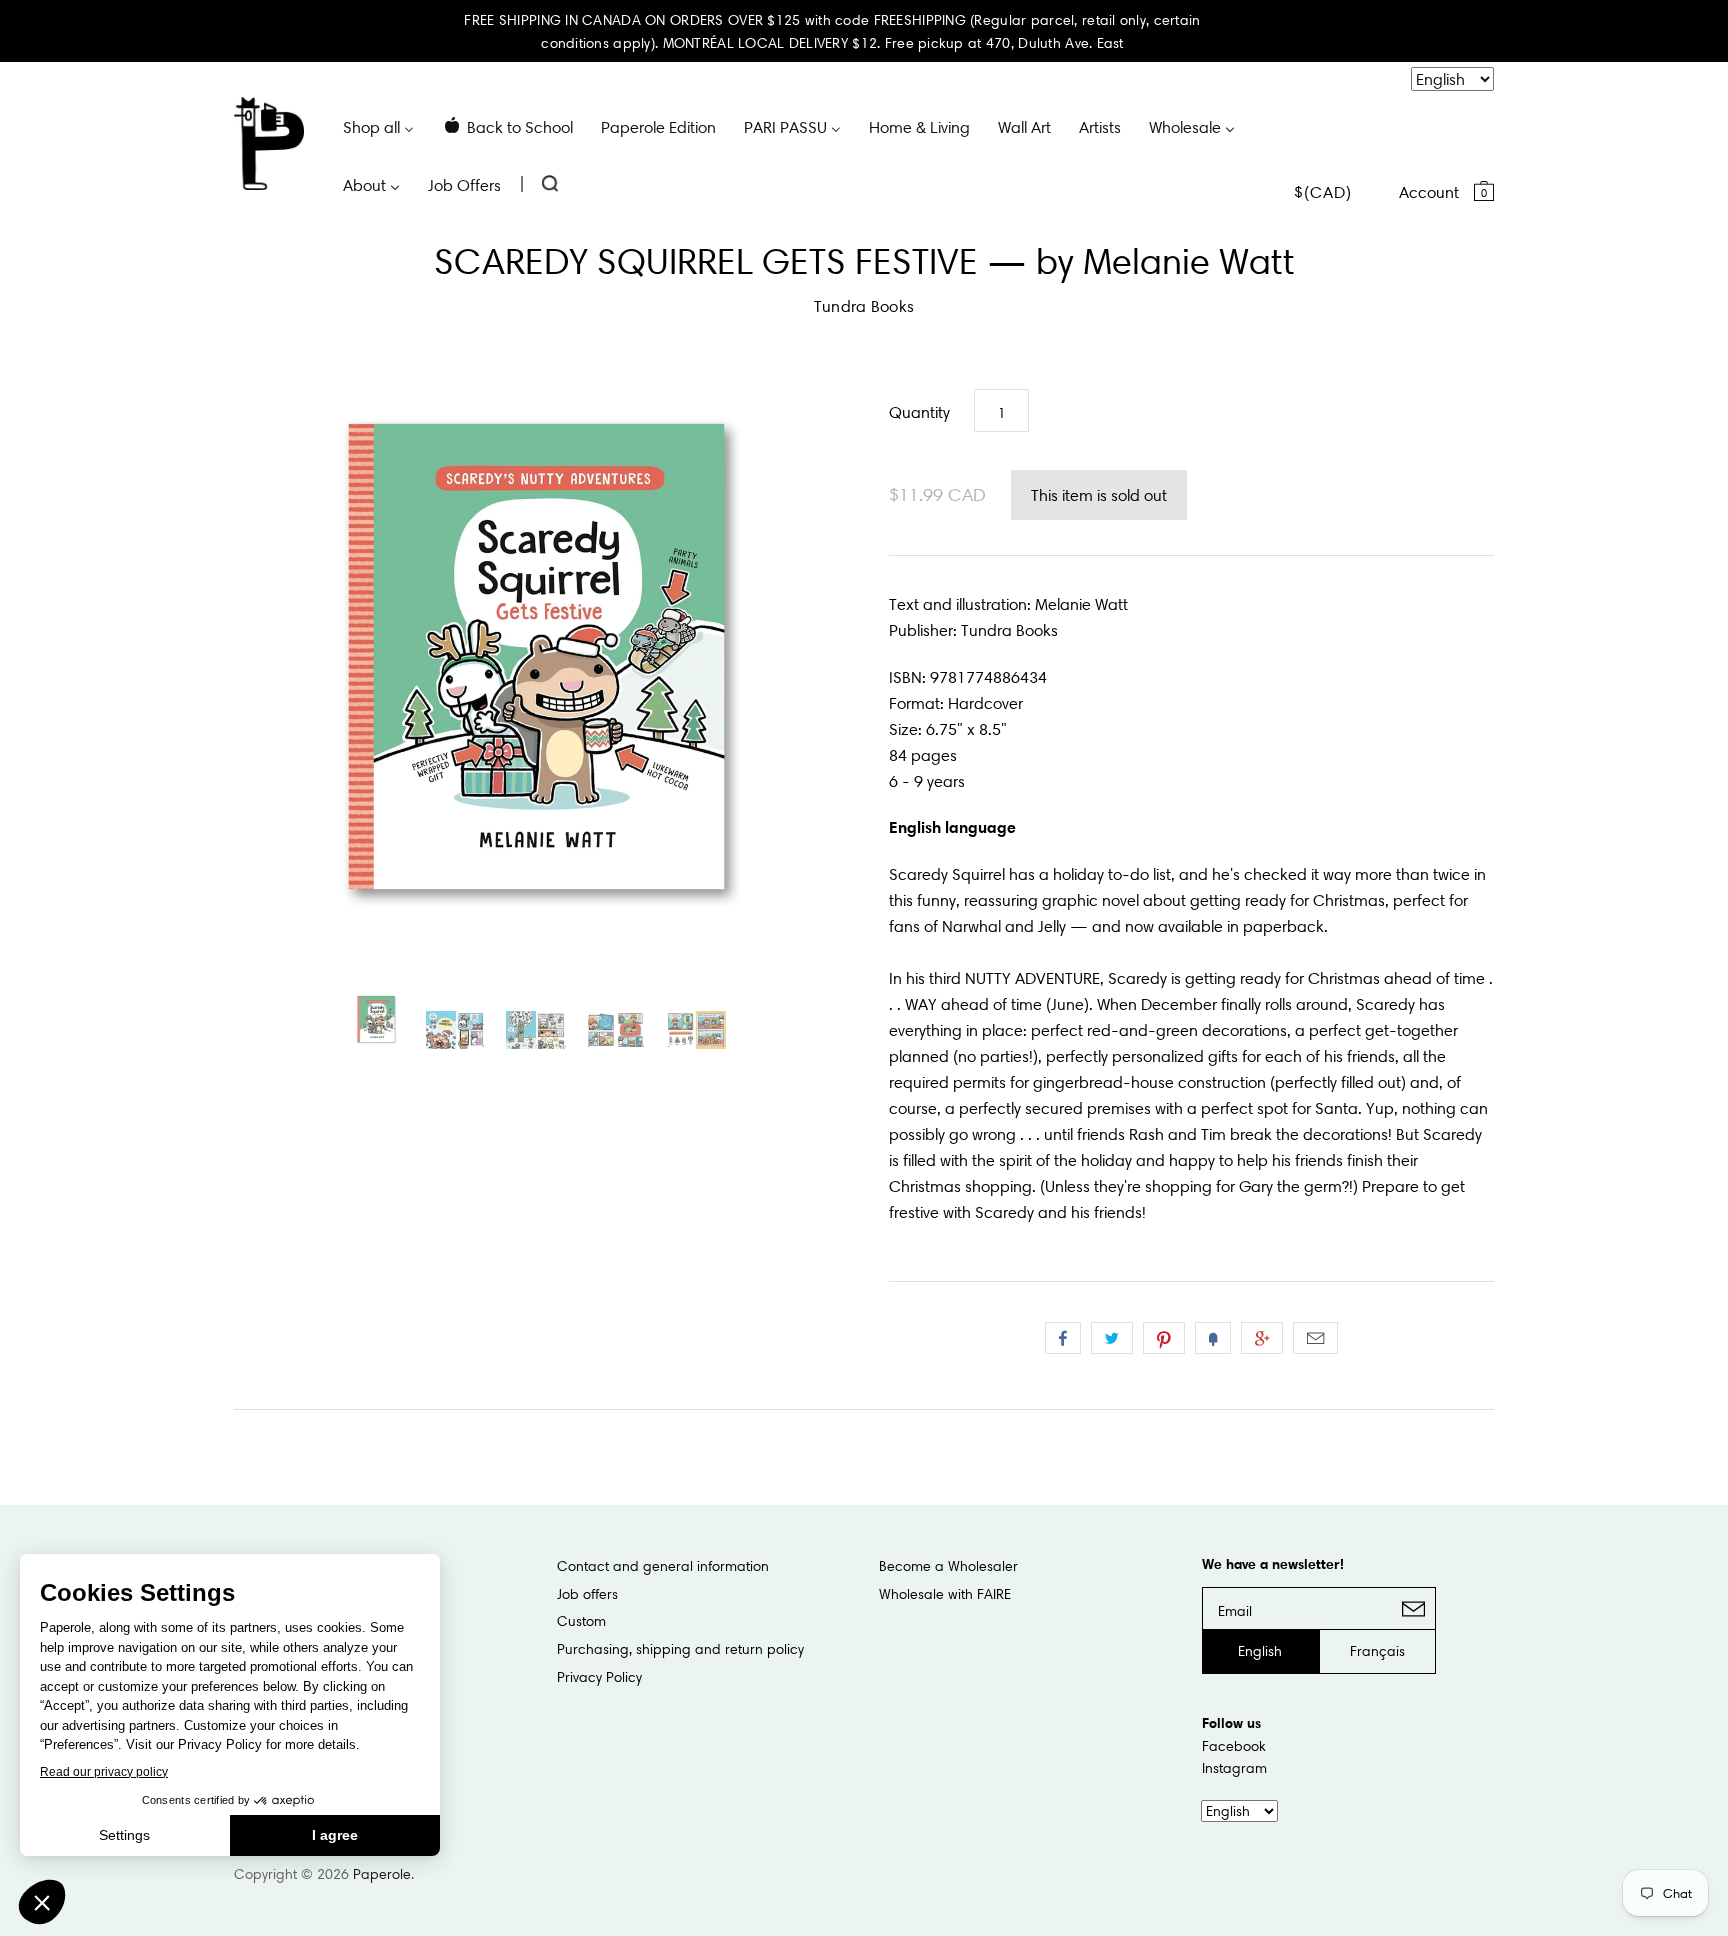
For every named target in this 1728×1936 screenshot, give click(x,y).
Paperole (382, 1874)
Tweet (1112, 1338)
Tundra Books (864, 306)
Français (1377, 1651)
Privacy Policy (599, 1677)
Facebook (1234, 1746)
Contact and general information (663, 1566)
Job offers (587, 1594)
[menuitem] (378, 126)
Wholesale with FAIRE (945, 1594)
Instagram (1234, 1768)
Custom (581, 1621)
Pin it (1164, 1338)
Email (1315, 1338)
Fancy (1213, 1338)
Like (1063, 1338)
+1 (1262, 1338)
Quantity (919, 412)
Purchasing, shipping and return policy (680, 1649)
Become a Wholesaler (948, 1566)
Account (1429, 192)
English (1260, 1651)
